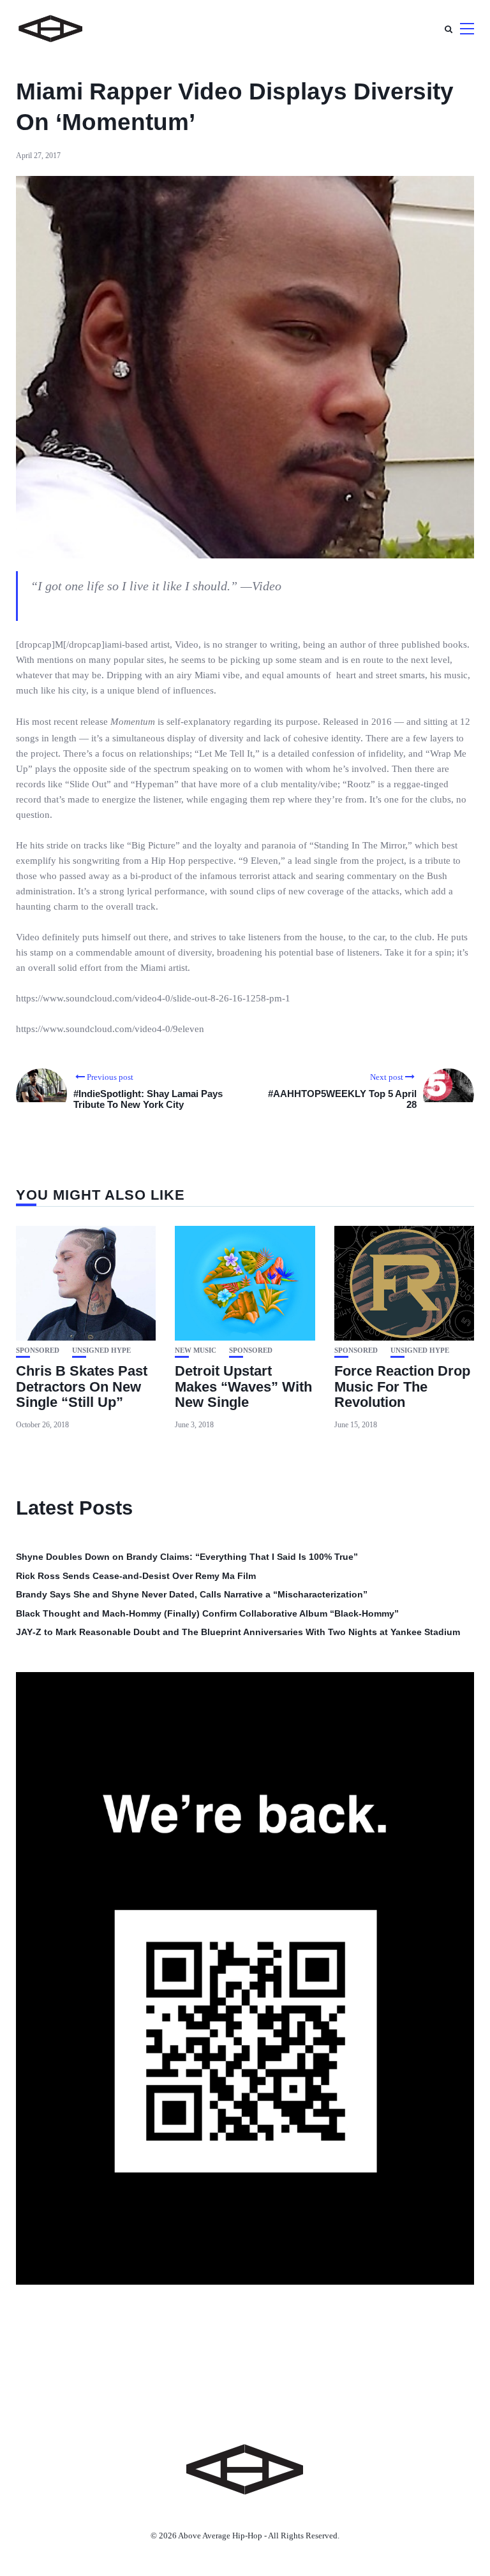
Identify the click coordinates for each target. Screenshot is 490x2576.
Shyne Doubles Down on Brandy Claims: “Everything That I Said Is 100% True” (187, 1557)
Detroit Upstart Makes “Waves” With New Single (243, 1386)
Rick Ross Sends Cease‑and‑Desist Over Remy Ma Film (136, 1576)
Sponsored (38, 1350)
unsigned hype (101, 1350)
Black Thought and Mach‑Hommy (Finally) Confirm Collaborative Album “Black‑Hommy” (207, 1613)
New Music (196, 1350)
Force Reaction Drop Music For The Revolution (402, 1386)
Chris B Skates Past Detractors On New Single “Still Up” (82, 1386)
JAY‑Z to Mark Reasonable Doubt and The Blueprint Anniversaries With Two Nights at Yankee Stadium (238, 1632)
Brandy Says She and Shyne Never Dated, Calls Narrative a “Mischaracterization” (192, 1594)
